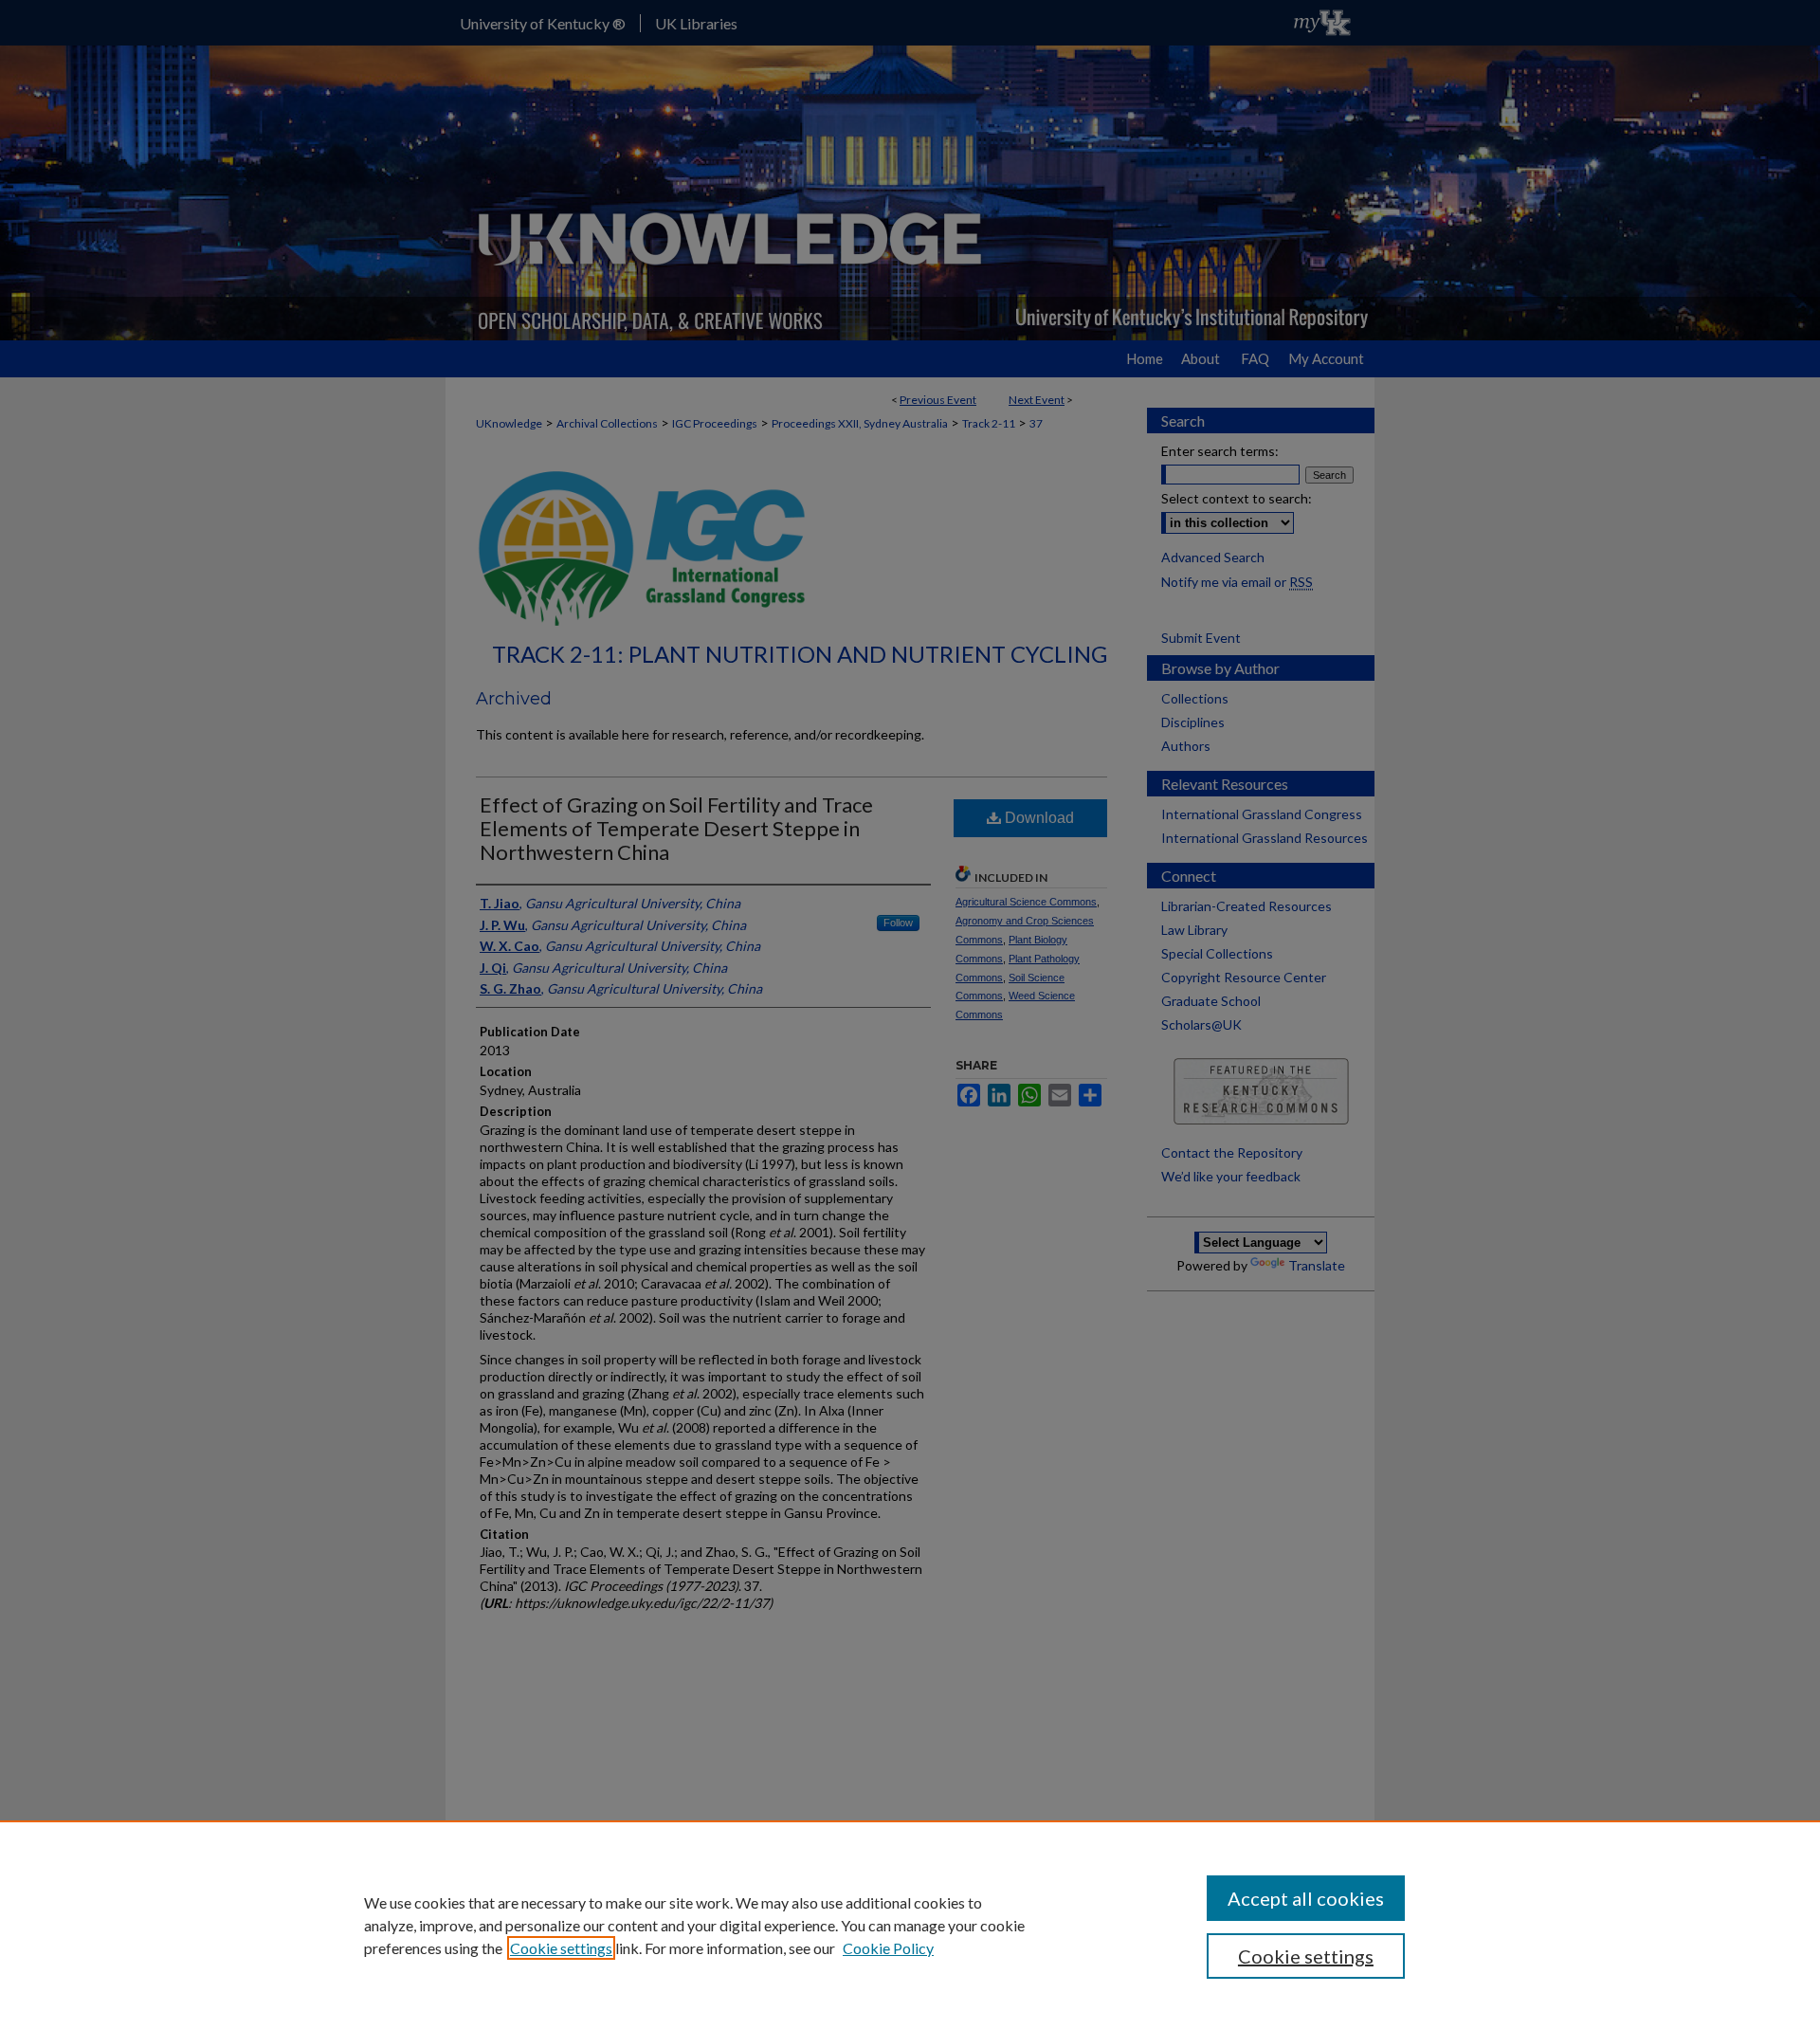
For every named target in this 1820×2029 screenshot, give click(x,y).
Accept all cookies (1306, 1898)
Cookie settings (561, 1948)
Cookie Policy (888, 1948)
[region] (910, 1925)
